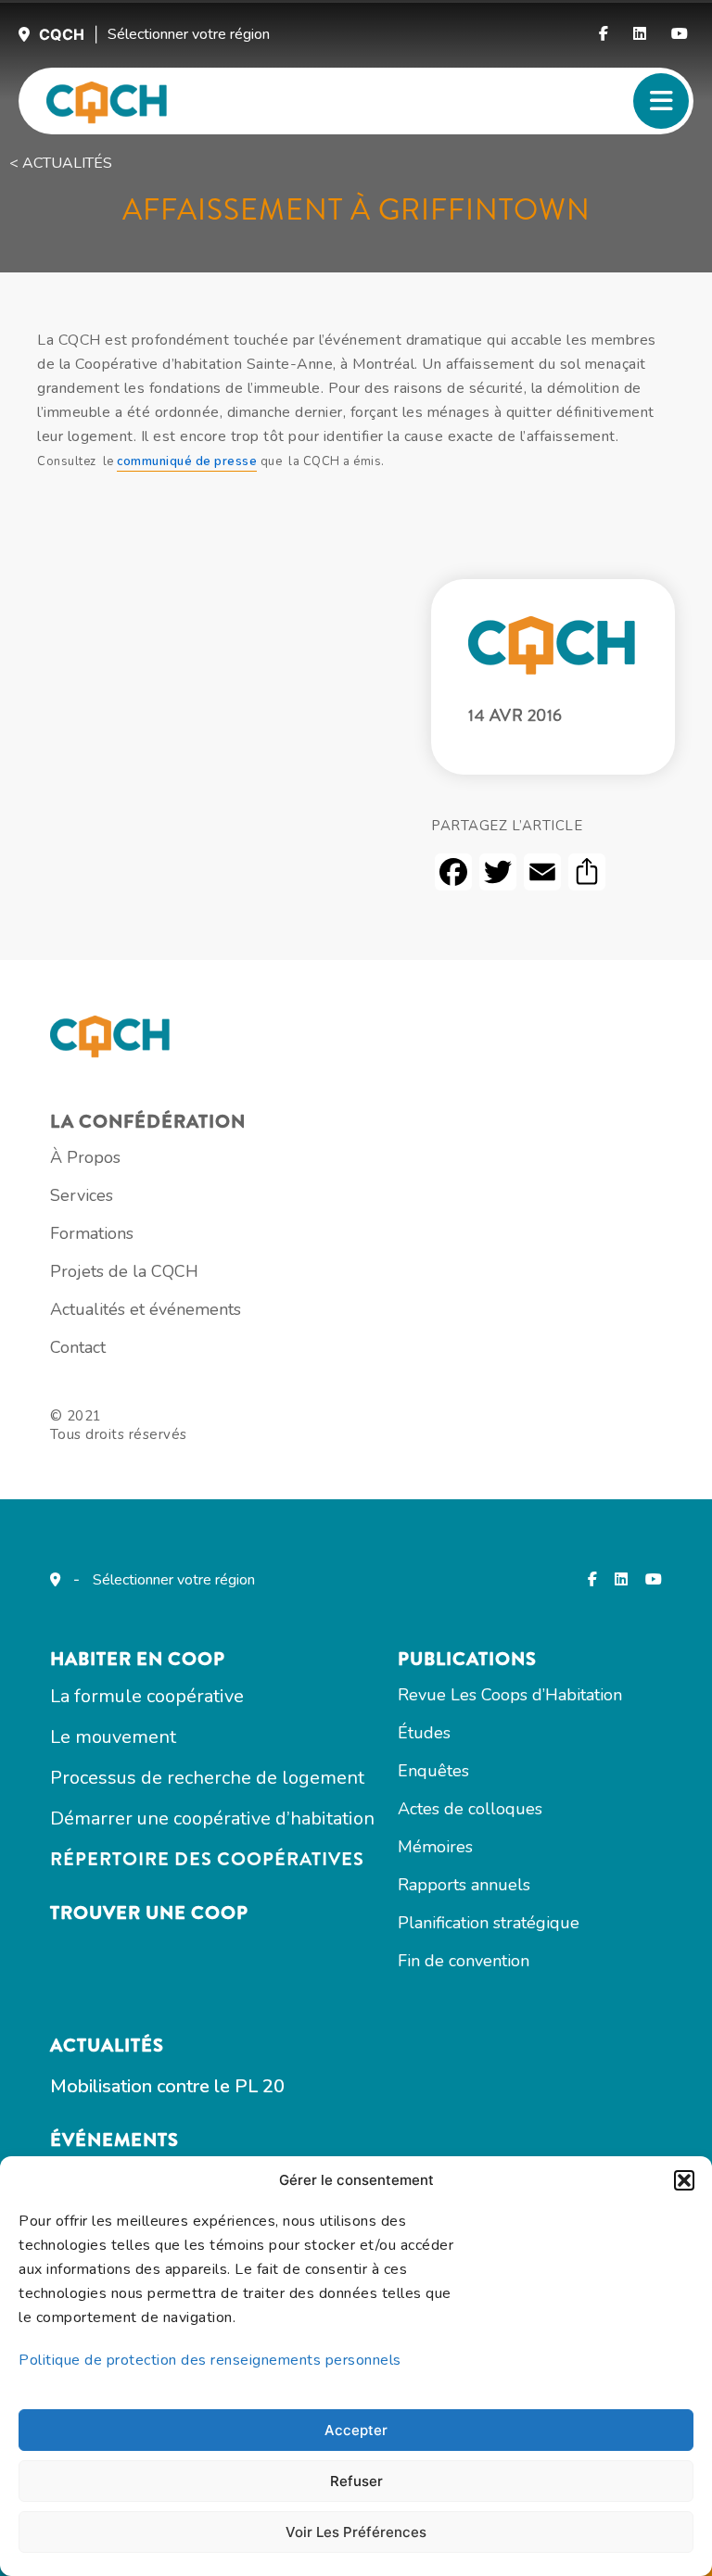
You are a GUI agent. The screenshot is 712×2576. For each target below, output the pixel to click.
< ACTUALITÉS (61, 163)
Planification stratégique (489, 1923)
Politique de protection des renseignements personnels (210, 2360)
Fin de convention (464, 1961)
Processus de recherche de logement (207, 1778)
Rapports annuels (464, 1885)
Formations (92, 1233)
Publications (467, 1659)
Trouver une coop (149, 1913)
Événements (114, 2140)
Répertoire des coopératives (207, 1859)
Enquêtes (433, 1771)
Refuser (356, 2481)
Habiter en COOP (138, 1659)
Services (82, 1195)
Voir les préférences (356, 2532)
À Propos (85, 1157)
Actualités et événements (146, 1309)
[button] (684, 2180)
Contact (78, 1347)
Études (424, 1733)
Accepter (356, 2430)
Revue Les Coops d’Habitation (510, 1695)
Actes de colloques (470, 1809)
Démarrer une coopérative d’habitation (212, 1818)
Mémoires (435, 1847)
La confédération (148, 1122)
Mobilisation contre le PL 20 (167, 2086)
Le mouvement (113, 1737)
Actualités (107, 2046)
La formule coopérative (147, 1696)
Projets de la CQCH (124, 1271)
